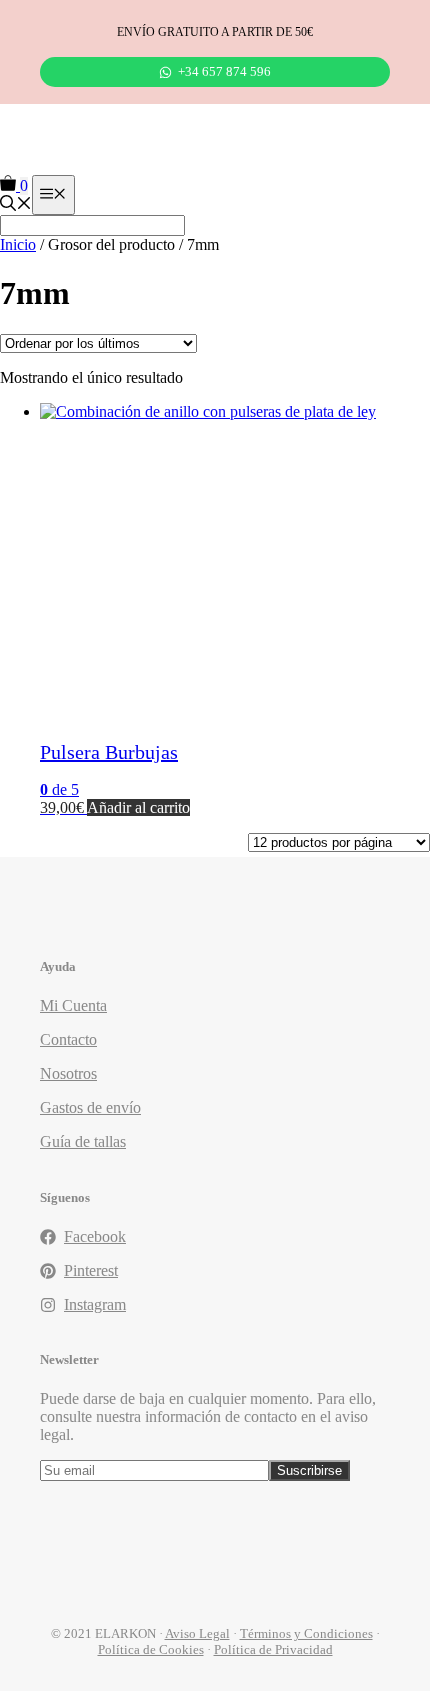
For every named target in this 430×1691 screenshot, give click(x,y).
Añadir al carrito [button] (138, 807)
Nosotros (68, 1073)
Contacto (68, 1039)
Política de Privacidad (273, 1649)
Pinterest (91, 1270)
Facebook (95, 1236)
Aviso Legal (197, 1633)
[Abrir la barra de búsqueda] (16, 205)
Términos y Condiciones (306, 1633)
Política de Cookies (151, 1649)
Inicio (18, 244)
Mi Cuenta (73, 1005)
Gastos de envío (90, 1107)
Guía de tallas (83, 1141)
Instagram (95, 1304)
